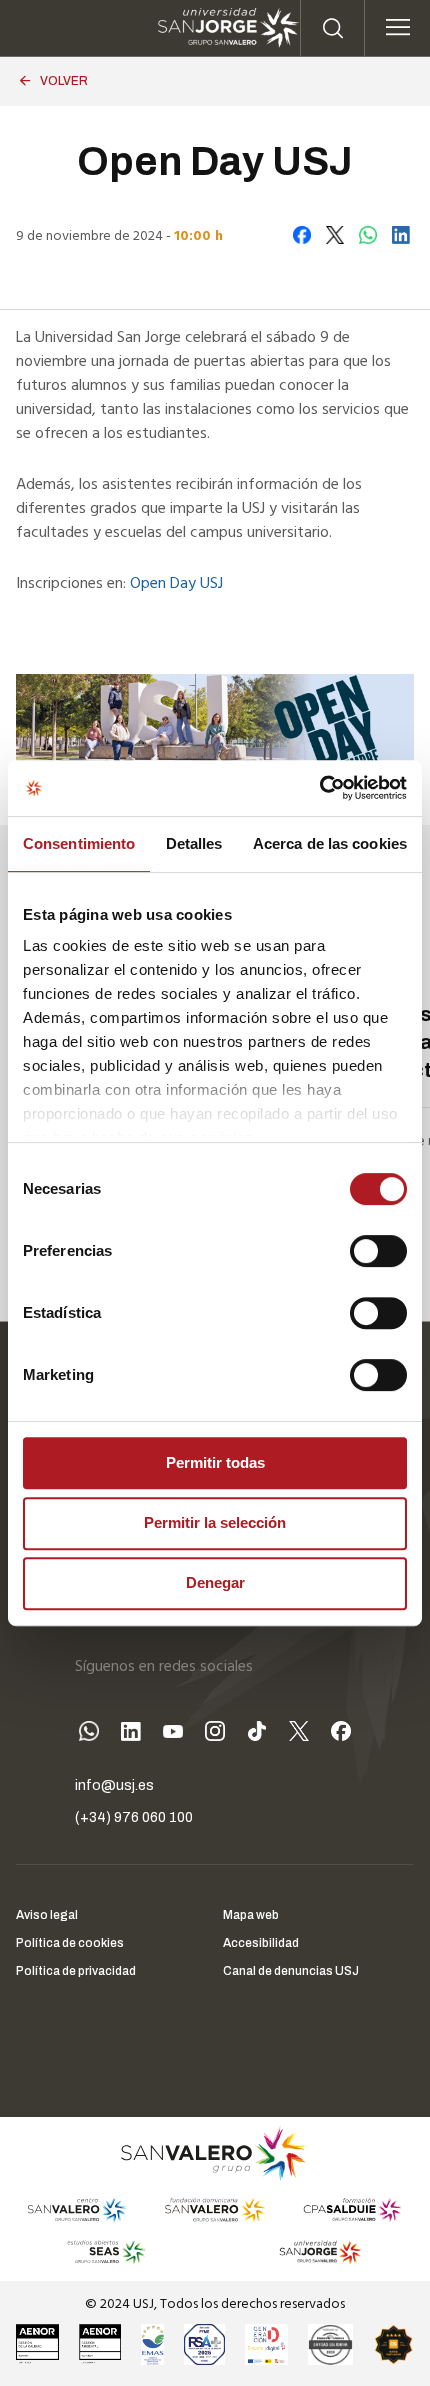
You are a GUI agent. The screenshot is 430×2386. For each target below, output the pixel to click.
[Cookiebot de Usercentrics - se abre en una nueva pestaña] (319, 788)
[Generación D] (266, 2344)
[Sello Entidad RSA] (204, 2344)
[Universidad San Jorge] (313, 2252)
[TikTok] (257, 1734)
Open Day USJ (176, 584)
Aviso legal (47, 1915)
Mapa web (251, 1915)
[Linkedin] (131, 1734)
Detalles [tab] (194, 843)
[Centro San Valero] (76, 2210)
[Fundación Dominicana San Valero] (214, 2210)
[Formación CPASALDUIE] (352, 2210)
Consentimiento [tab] (79, 843)
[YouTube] (173, 1734)
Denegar (215, 1582)
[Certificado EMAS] (152, 2344)
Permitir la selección (215, 1522)
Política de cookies (70, 1943)
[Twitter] (299, 1734)
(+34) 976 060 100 (134, 1817)
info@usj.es (114, 1785)
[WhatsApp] (89, 1734)
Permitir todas (215, 1462)
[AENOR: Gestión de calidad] (37, 2344)
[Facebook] (341, 1734)
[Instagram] (215, 1734)
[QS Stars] (393, 2344)
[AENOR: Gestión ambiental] (100, 2344)
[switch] (358, 1246)
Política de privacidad (76, 1971)
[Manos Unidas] (330, 2344)
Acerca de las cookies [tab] (330, 843)
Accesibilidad (261, 1943)
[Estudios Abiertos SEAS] (107, 2252)
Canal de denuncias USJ (291, 1971)
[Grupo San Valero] (215, 2153)
